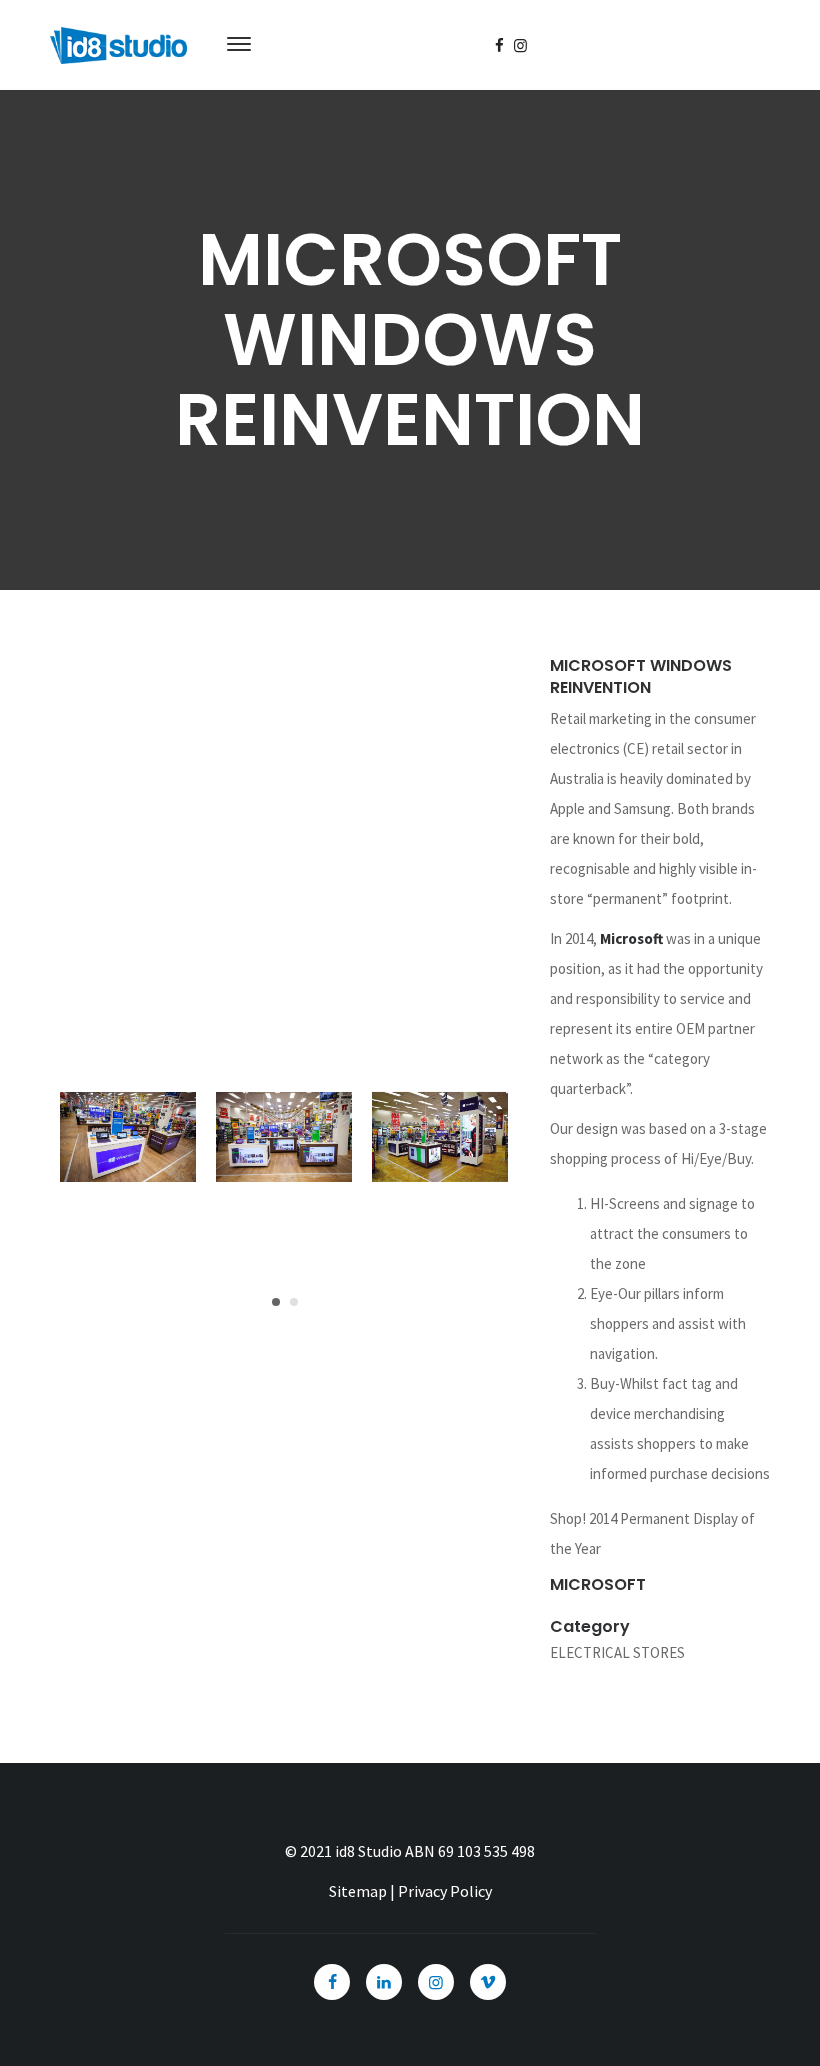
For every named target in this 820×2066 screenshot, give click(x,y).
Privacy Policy (445, 1891)
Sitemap (358, 1891)
